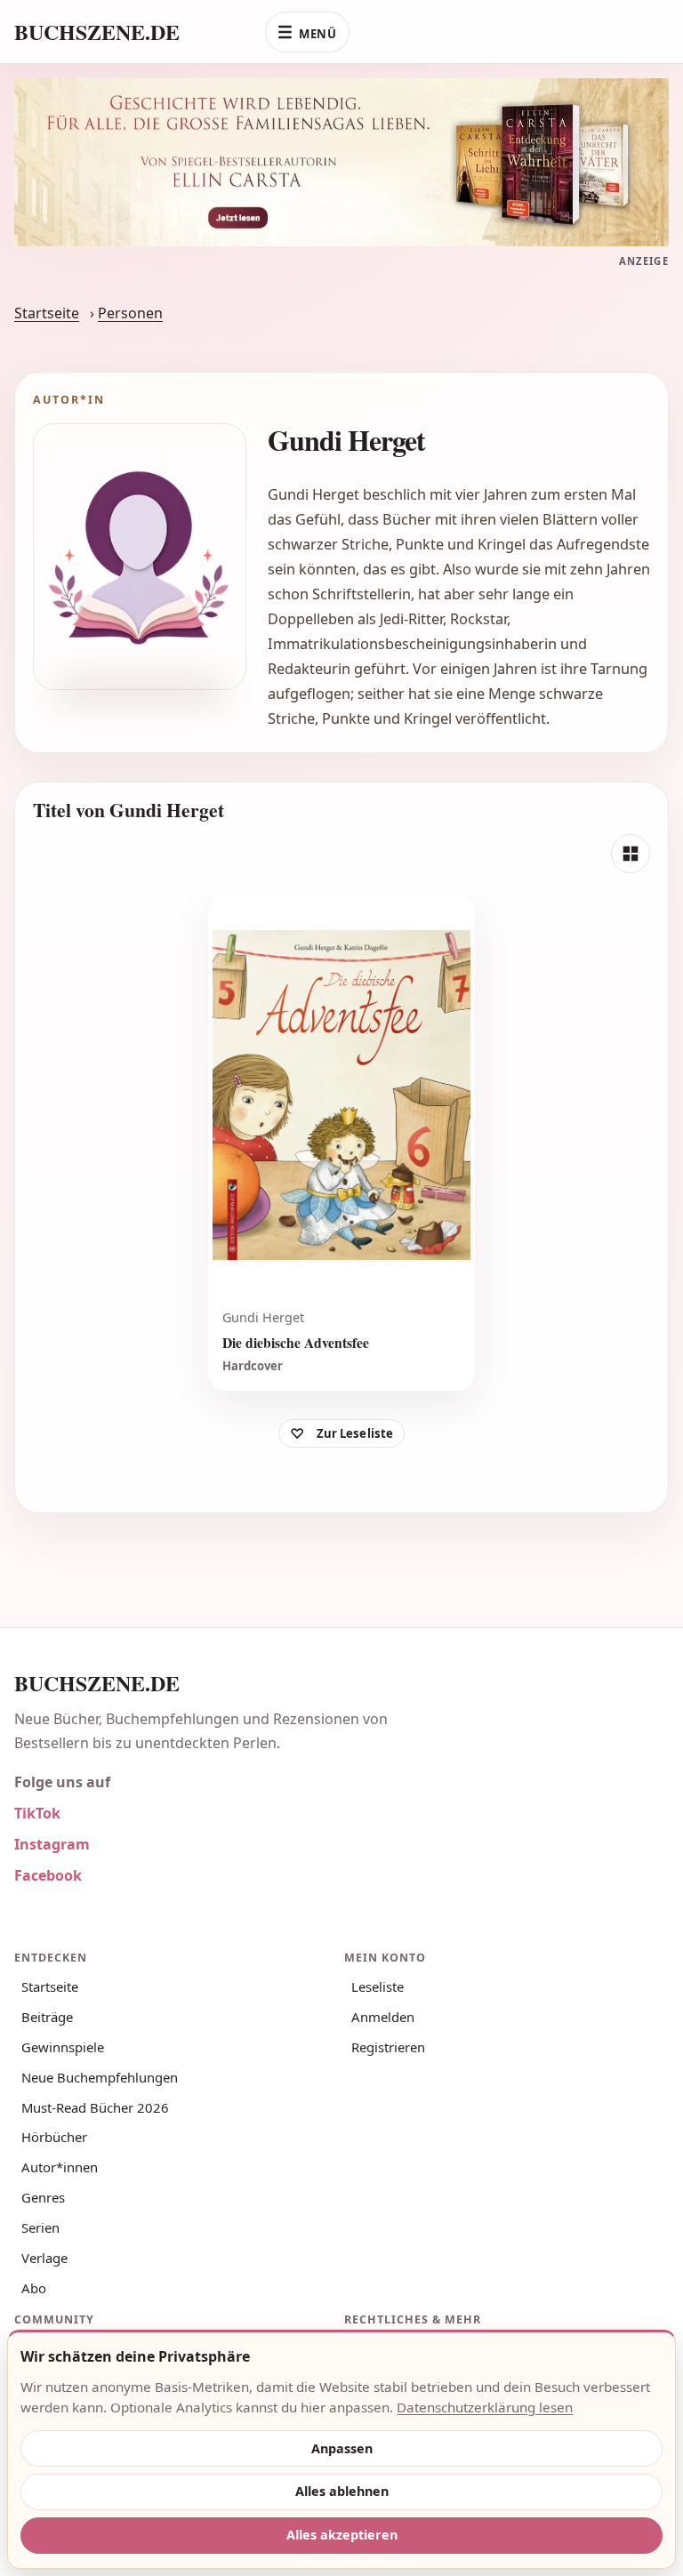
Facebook (48, 1875)
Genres (43, 2197)
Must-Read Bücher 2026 (95, 2107)
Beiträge (47, 2017)
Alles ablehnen (342, 2491)
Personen (130, 313)
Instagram (52, 1844)
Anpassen (342, 2448)
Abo (34, 2288)
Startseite (47, 313)
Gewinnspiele (63, 2047)
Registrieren (388, 2047)
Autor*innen (60, 2167)
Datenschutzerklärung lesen (485, 2407)
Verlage (44, 2258)
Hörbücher (54, 2137)
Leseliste (378, 1986)
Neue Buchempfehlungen (100, 2077)
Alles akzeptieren (342, 2535)
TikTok (37, 1813)
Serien (40, 2227)
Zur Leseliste (355, 1433)
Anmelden (383, 2017)
